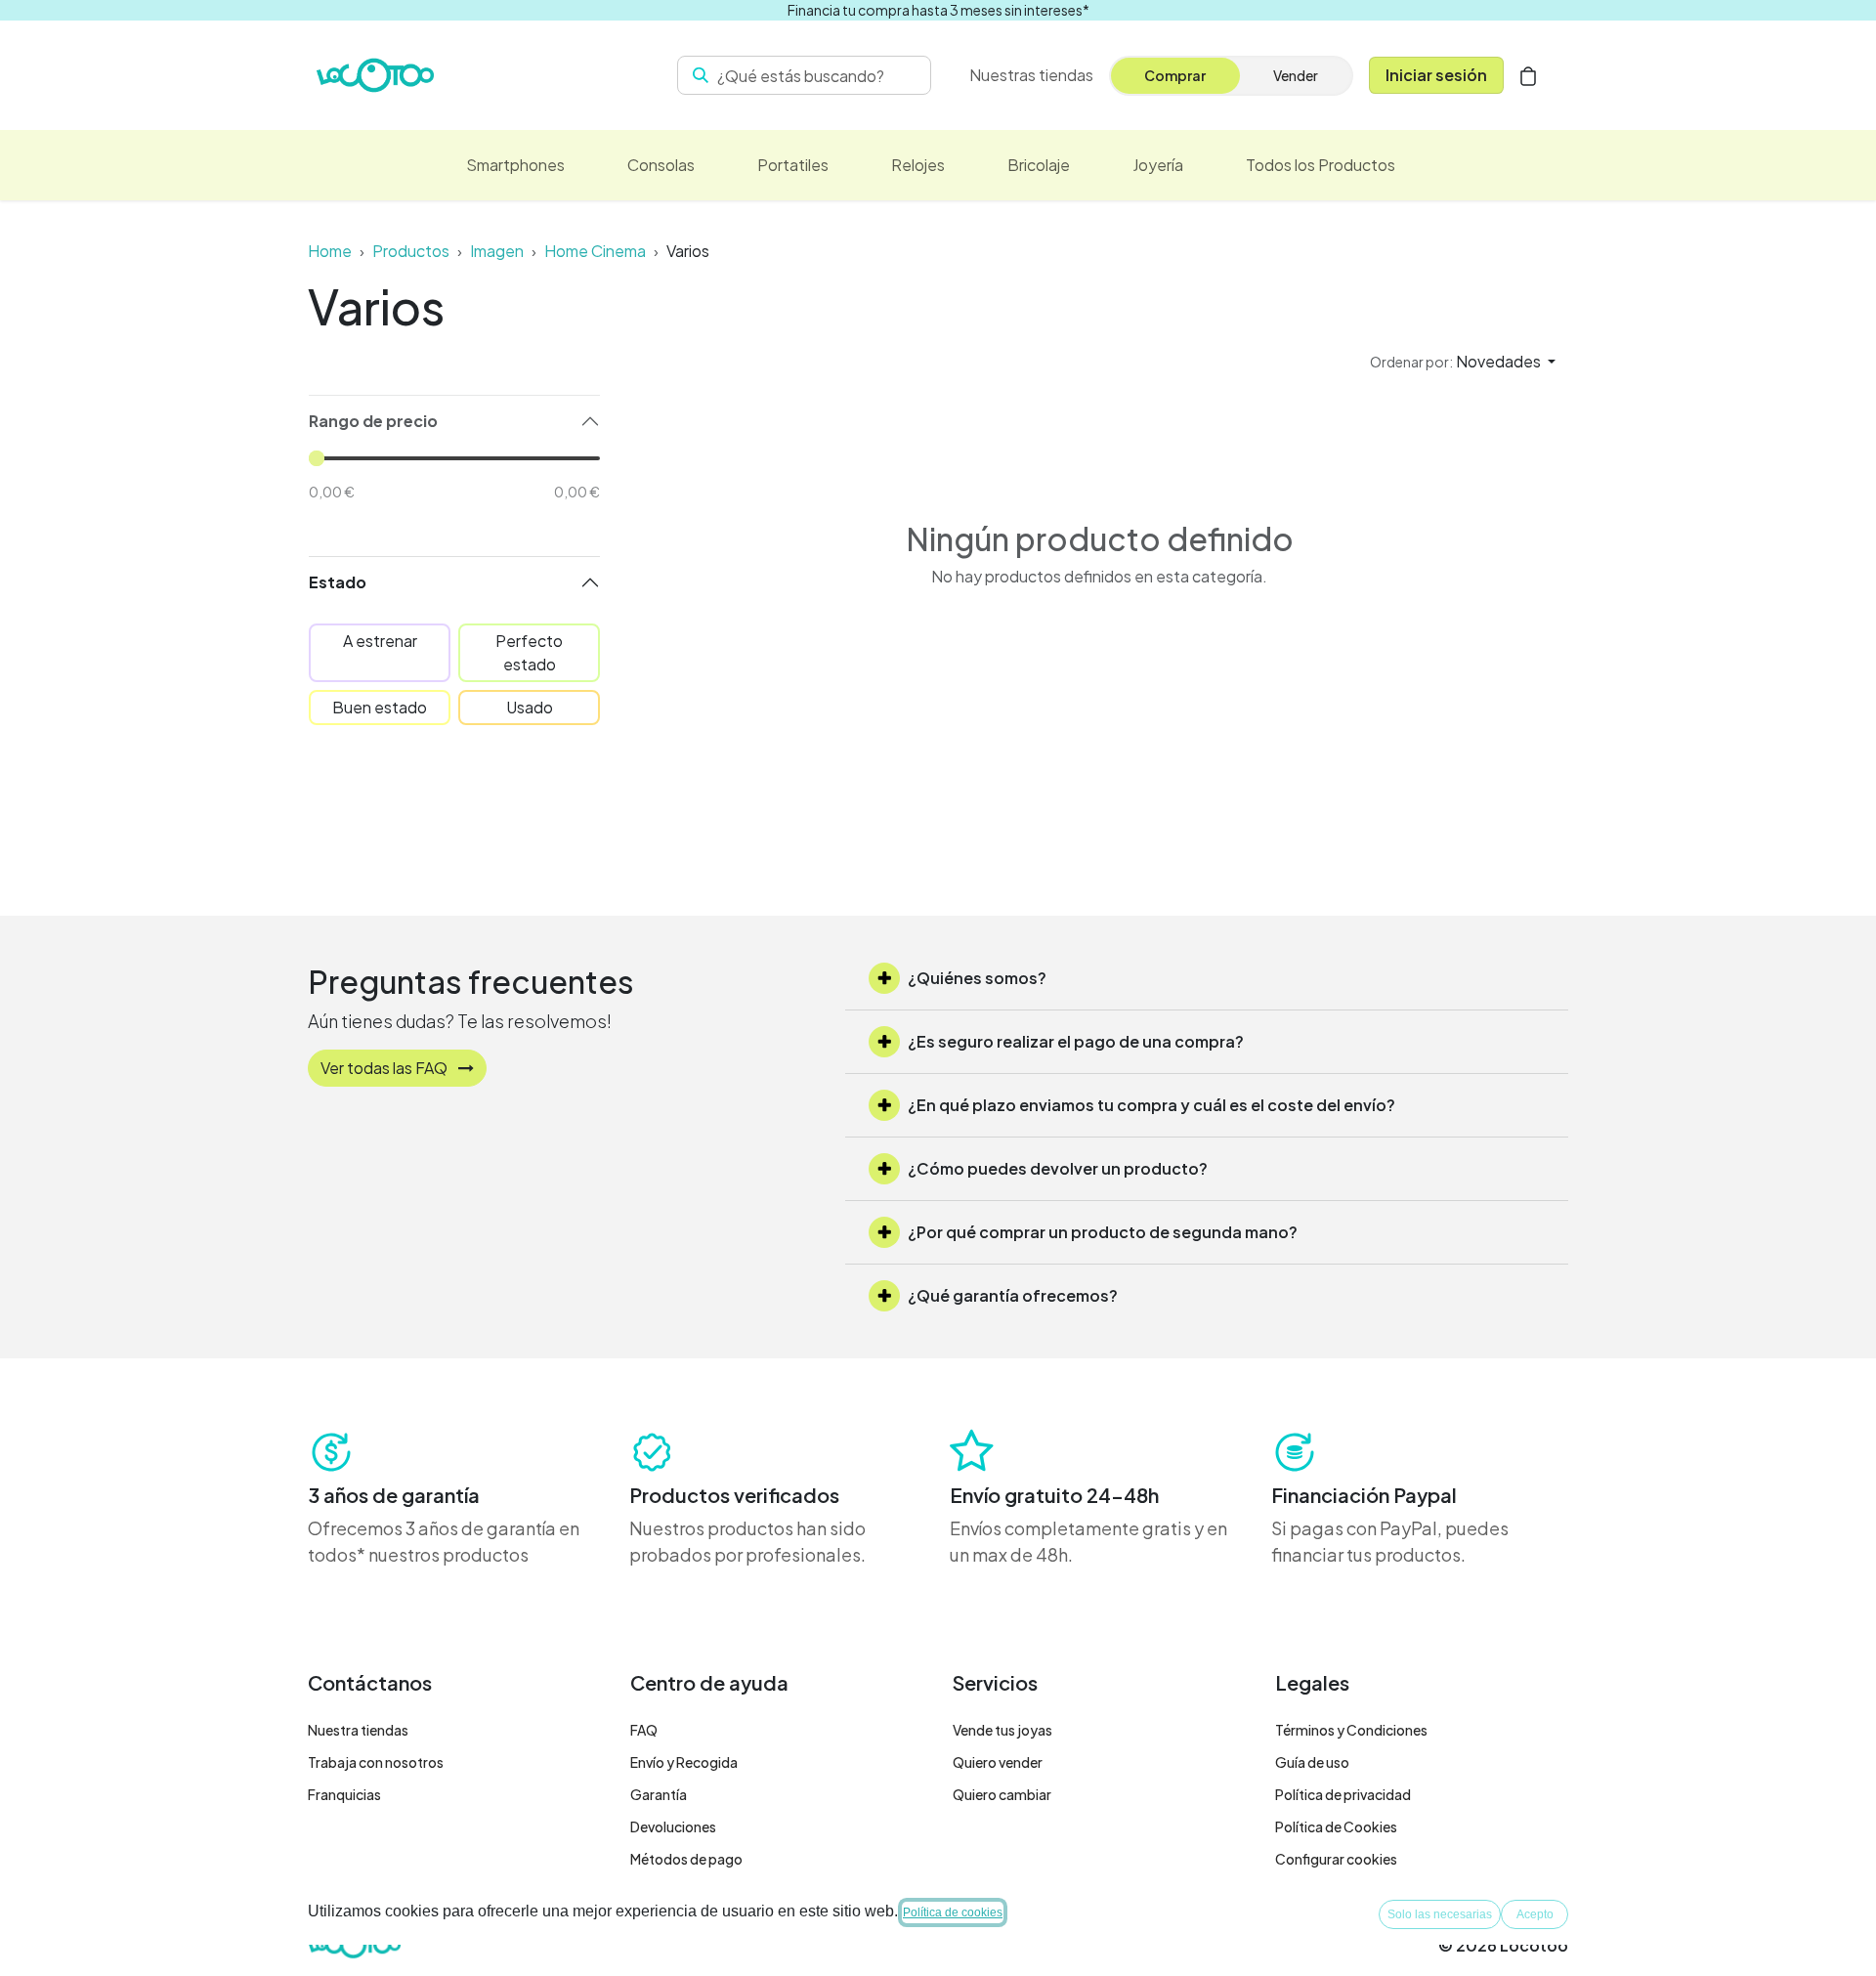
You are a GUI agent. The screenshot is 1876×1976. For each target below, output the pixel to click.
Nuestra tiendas (358, 1730)
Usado (530, 707)
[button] (1463, 362)
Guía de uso (1312, 1762)
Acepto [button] (1535, 1914)
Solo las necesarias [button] (1440, 1914)
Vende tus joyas (1002, 1730)
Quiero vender (998, 1762)
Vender (1296, 75)
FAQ (644, 1730)
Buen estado (380, 707)
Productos (411, 251)
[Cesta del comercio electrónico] (1528, 75)
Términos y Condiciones (1351, 1730)
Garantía (659, 1794)
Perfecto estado (529, 652)
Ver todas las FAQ (385, 1068)
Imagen (497, 251)
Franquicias (344, 1794)
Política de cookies (953, 1912)
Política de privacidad (1343, 1794)
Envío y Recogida (684, 1762)
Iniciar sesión (1436, 75)
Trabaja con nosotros (376, 1762)
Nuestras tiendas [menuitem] (1031, 75)
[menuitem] (515, 165)
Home (330, 251)
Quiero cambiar (1002, 1794)
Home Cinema (595, 251)
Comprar (1175, 75)
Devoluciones (673, 1826)
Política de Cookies (1336, 1826)
